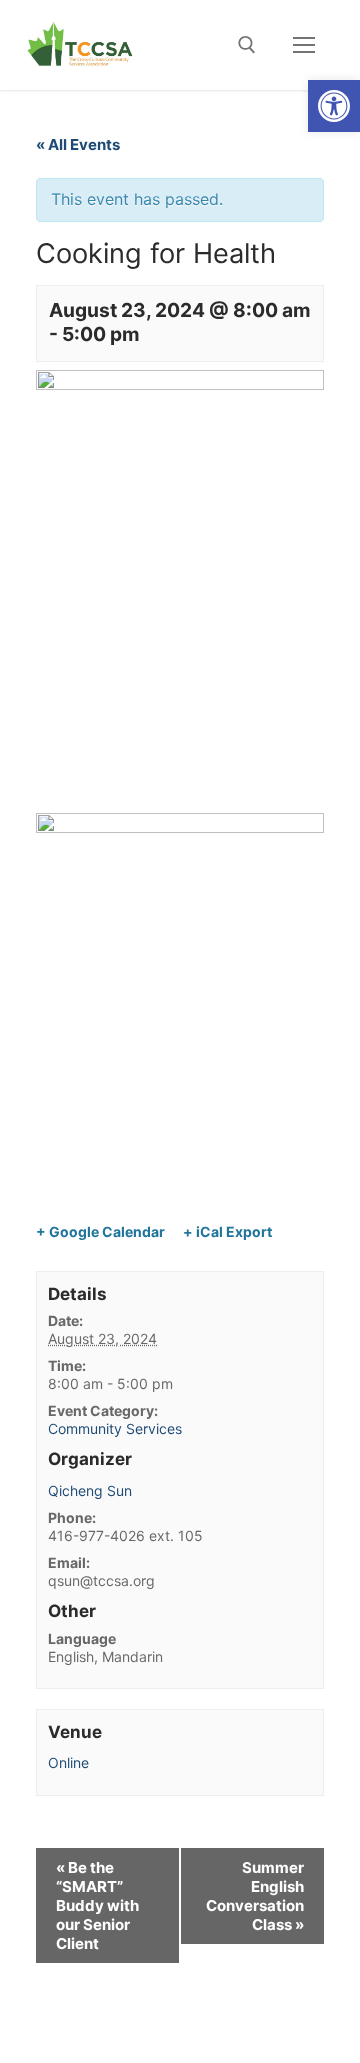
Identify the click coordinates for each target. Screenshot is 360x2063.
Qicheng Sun (90, 1490)
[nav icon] (304, 45)
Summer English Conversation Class (255, 1896)
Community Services (115, 1428)
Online (68, 1762)
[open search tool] (247, 45)
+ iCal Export (227, 1231)
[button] (334, 106)
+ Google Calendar (100, 1231)
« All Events (78, 144)
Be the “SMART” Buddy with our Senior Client (97, 1905)
